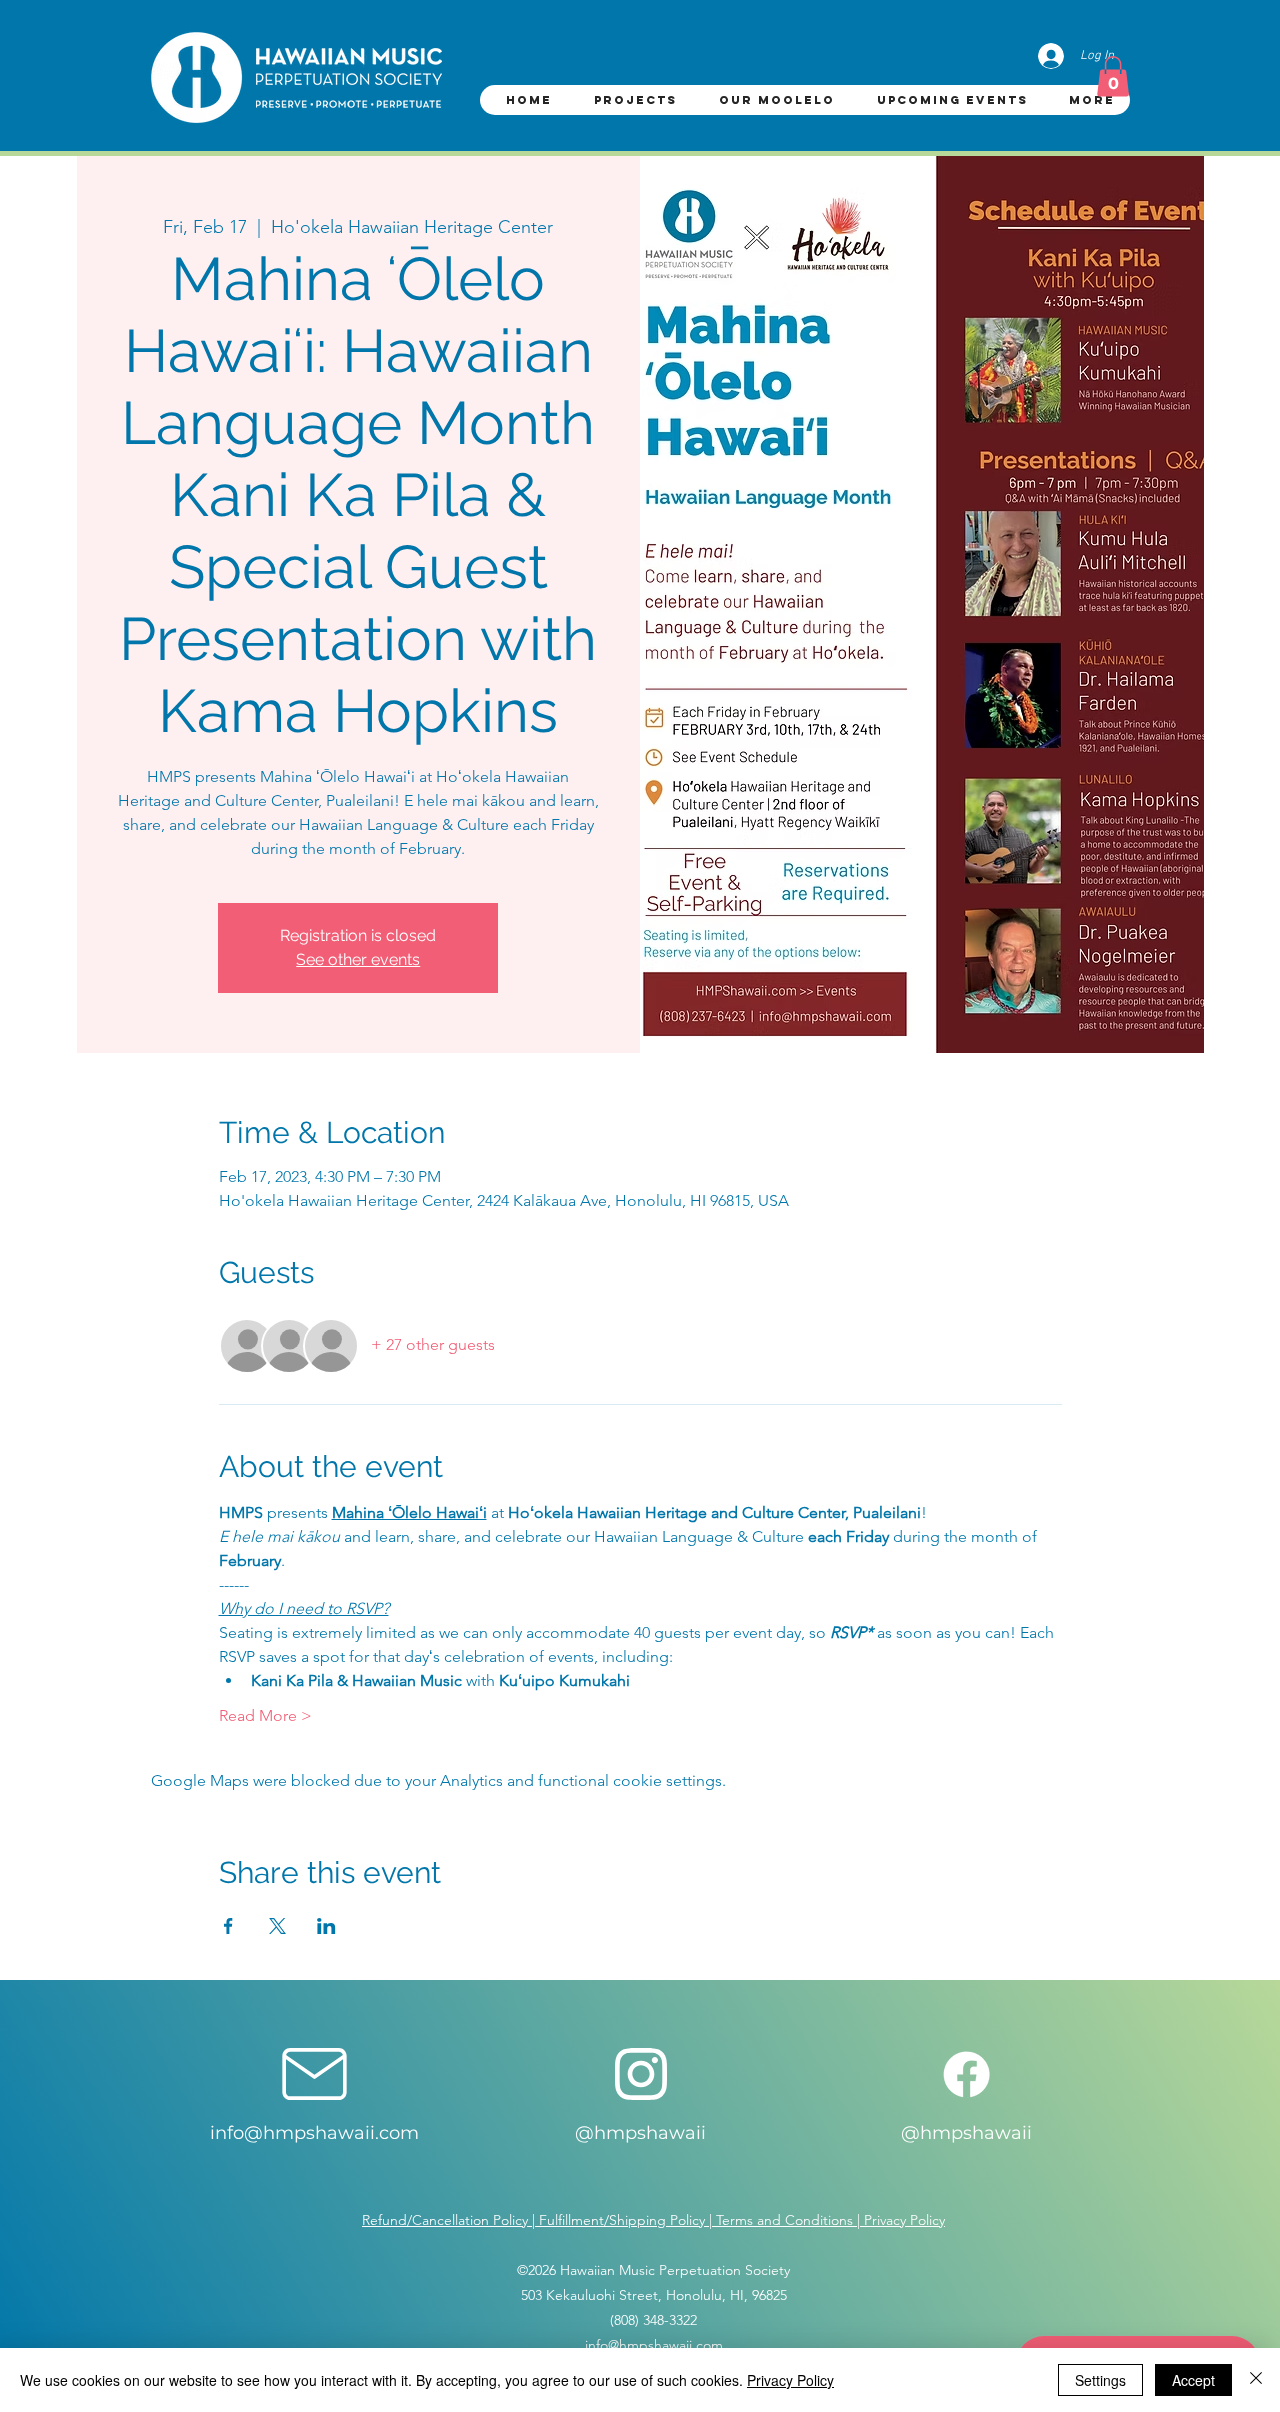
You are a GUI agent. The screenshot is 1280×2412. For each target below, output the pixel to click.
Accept (1193, 2380)
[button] (1113, 76)
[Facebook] (966, 2074)
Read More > (265, 1715)
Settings (1100, 2380)
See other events (358, 959)
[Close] (1256, 2380)
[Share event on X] (277, 1926)
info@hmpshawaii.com (314, 2133)
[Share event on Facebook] (228, 1926)
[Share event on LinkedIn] (326, 1926)
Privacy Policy (790, 2380)
